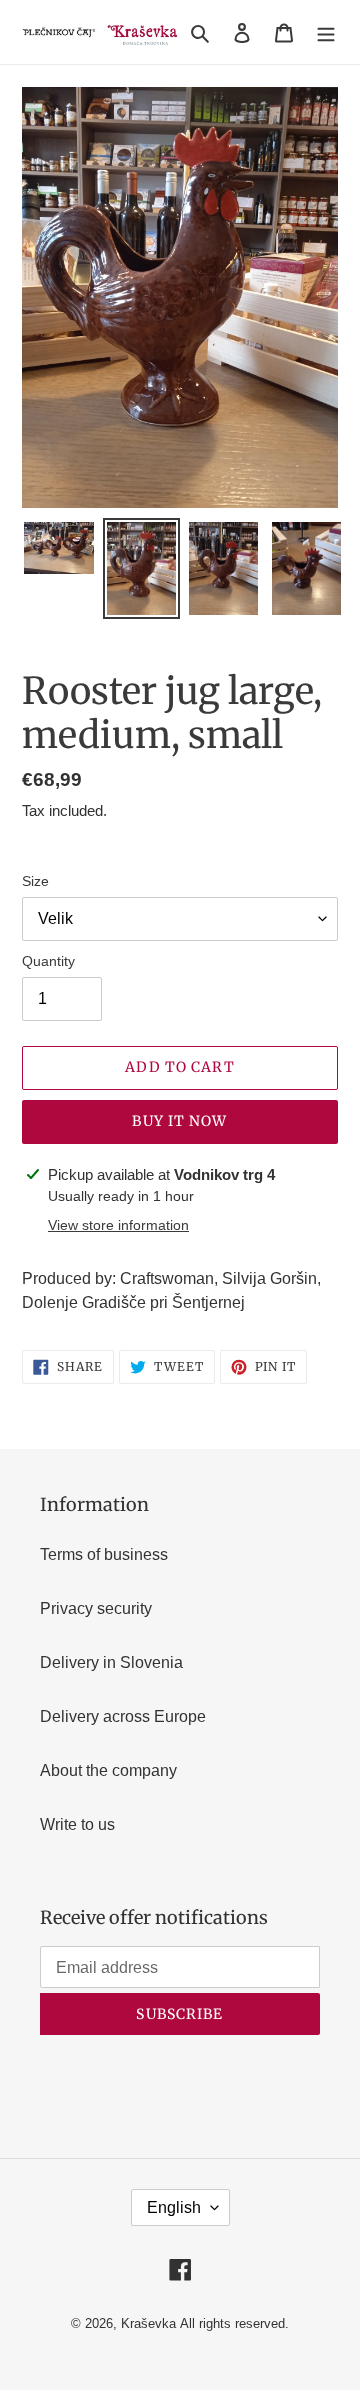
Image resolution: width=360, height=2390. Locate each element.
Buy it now (179, 1121)
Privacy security (96, 1608)
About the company (108, 1770)
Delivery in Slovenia (111, 1662)
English (174, 2207)
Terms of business (104, 1554)
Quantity (48, 961)
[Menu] (326, 32)
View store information (118, 1225)
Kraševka (148, 2323)
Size (35, 881)
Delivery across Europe (123, 1716)
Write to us (77, 1824)
